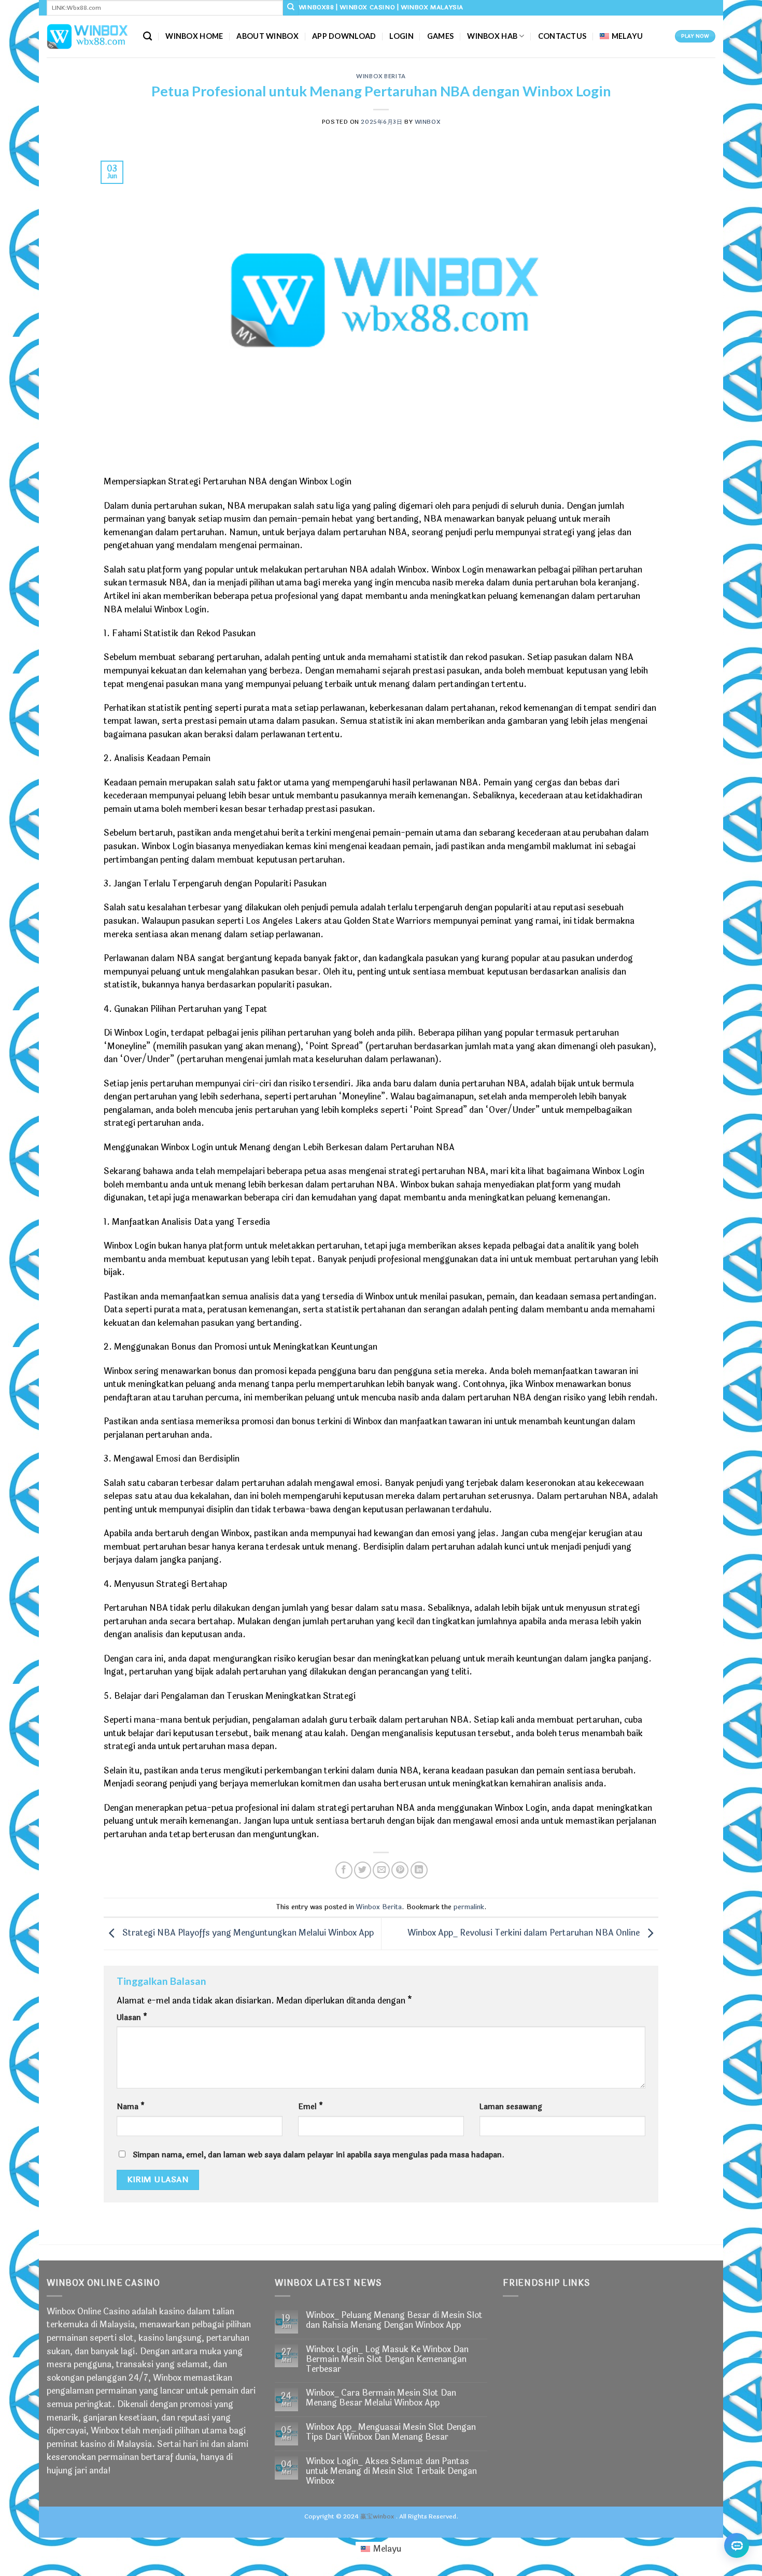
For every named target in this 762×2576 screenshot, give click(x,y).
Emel (311, 2107)
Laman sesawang (511, 2107)
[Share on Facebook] (344, 1870)
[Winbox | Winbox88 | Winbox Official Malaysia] (87, 36)
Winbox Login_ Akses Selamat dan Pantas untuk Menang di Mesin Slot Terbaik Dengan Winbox (391, 2471)
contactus (562, 36)
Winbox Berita (381, 76)
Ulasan (132, 2018)
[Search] (147, 37)
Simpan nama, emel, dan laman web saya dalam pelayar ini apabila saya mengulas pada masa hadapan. (319, 2155)
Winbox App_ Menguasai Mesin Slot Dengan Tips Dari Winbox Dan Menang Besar (391, 2432)
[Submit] (291, 8)
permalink (469, 1907)
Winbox (427, 122)
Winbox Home (194, 36)
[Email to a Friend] (381, 1870)
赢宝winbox (377, 2516)
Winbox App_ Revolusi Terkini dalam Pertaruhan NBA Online (525, 1933)
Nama (131, 2107)
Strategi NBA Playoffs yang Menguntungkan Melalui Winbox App (247, 1933)
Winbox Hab (492, 36)
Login (401, 36)
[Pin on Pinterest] (400, 1870)
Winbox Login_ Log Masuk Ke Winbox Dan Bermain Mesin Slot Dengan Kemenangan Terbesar (387, 2359)
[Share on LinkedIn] (419, 1870)
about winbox (267, 36)
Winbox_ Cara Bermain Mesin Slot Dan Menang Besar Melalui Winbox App (381, 2398)
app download (344, 36)
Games (440, 36)
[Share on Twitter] (363, 1870)
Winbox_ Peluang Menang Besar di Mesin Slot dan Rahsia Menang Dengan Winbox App (394, 2320)
